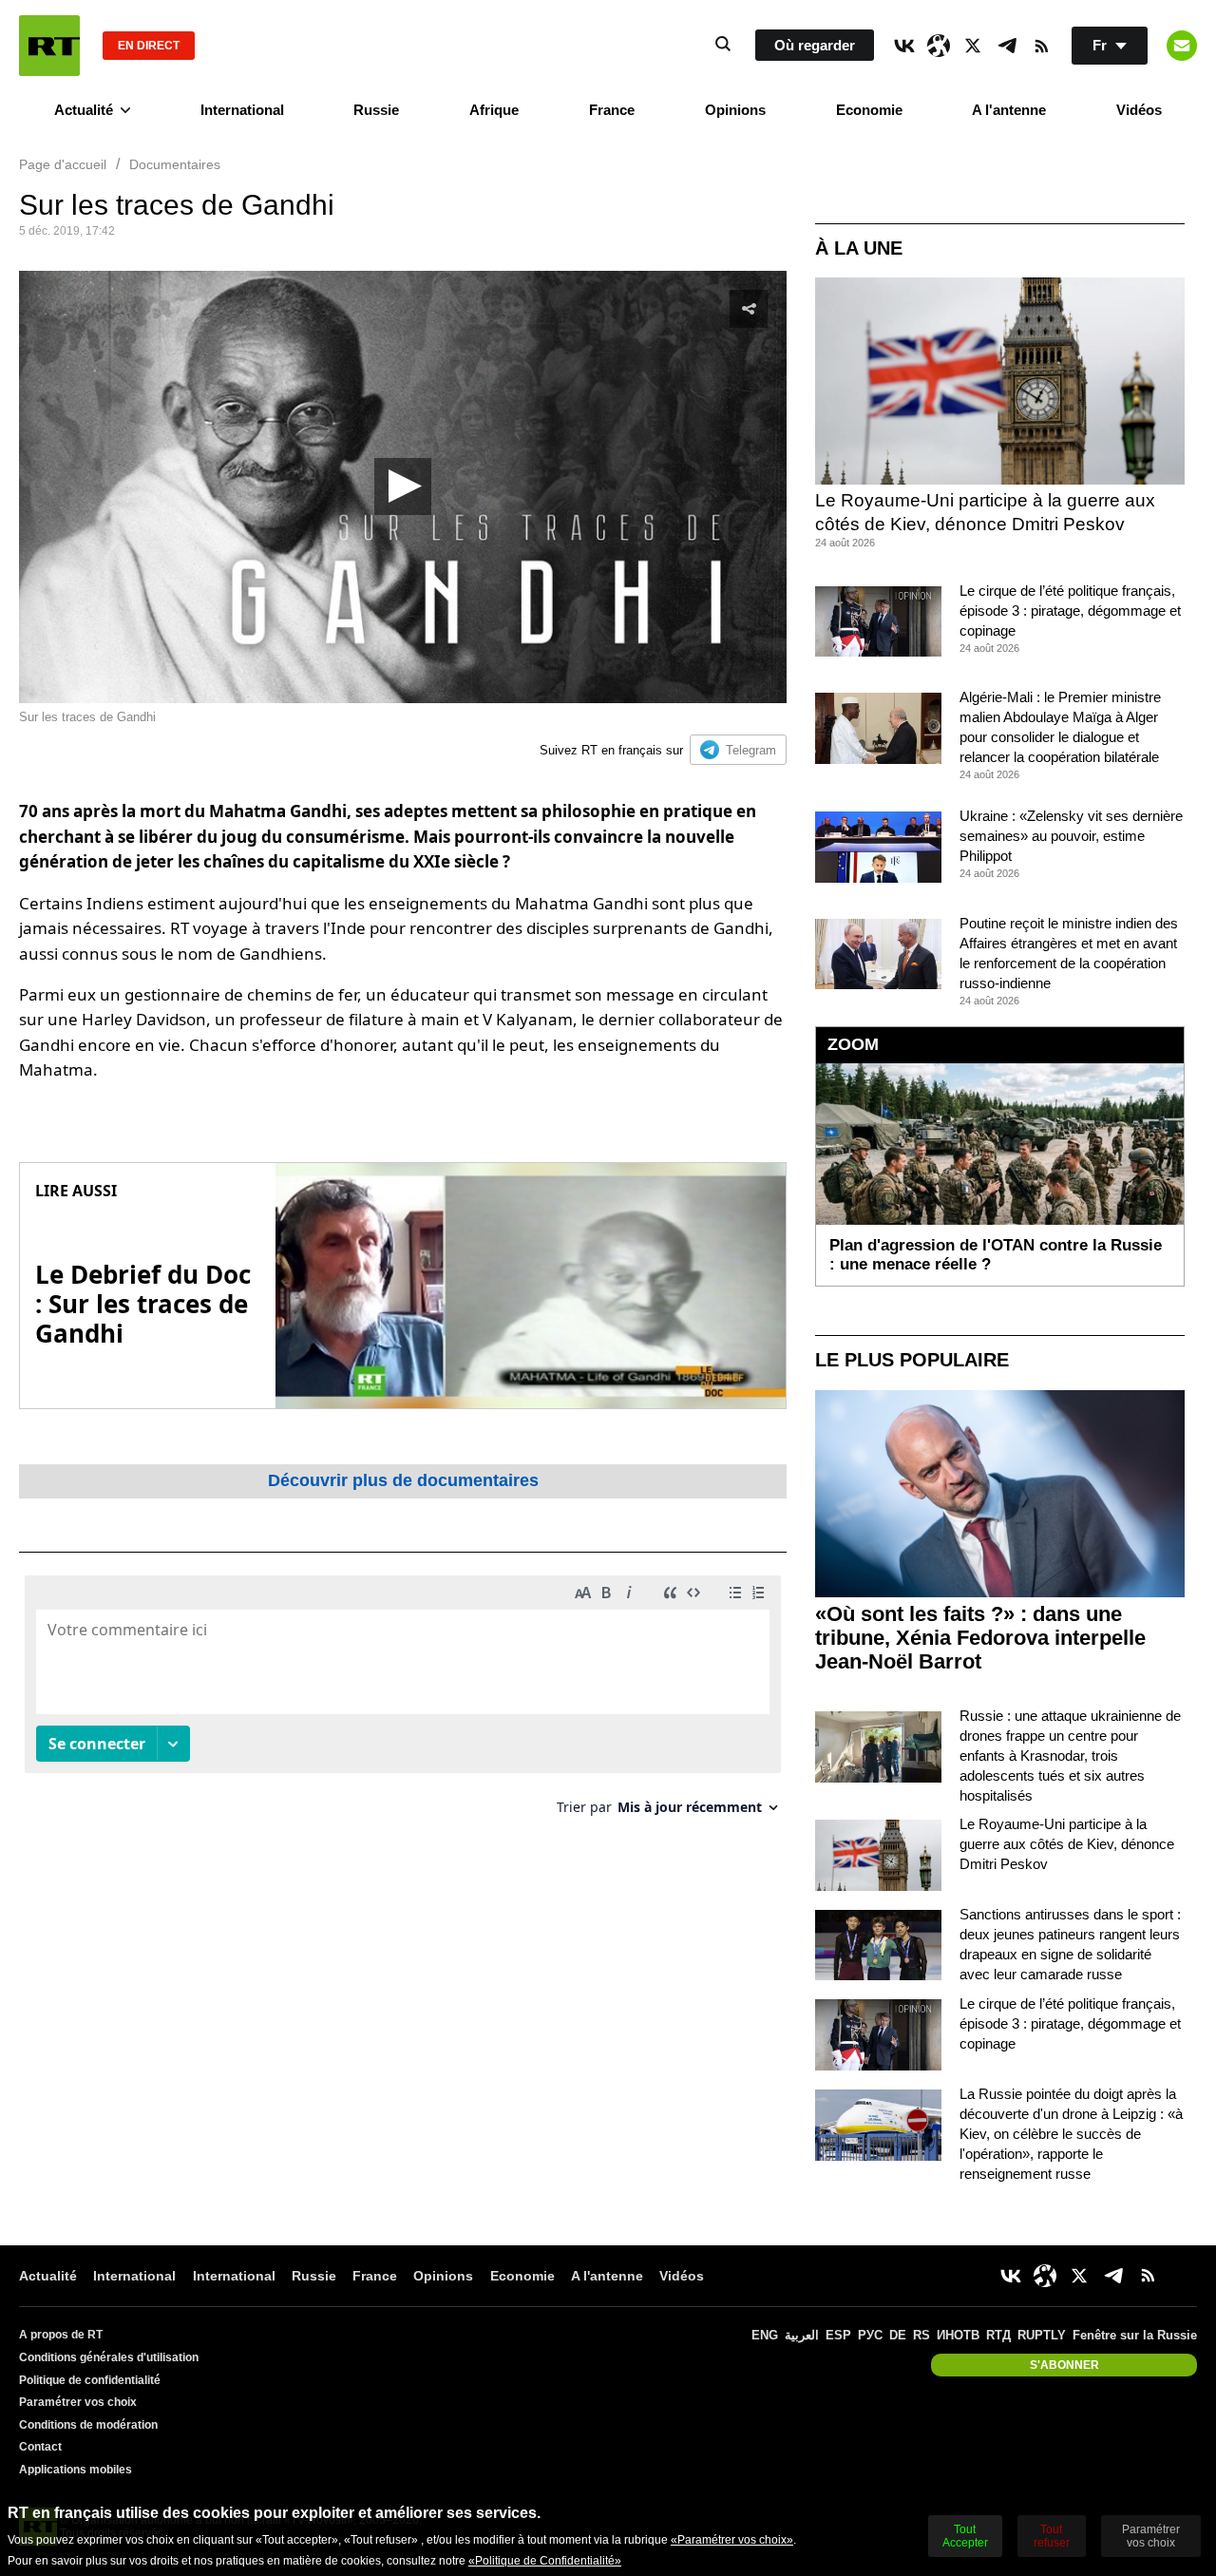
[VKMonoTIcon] (904, 46)
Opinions (735, 110)
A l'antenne (1009, 110)
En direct (149, 46)
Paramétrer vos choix (78, 2402)
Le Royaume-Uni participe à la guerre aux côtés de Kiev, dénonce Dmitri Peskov (1067, 1844)
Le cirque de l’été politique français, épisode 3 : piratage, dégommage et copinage (1070, 611)
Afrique (494, 110)
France (612, 110)
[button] (403, 487)
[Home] (49, 46)
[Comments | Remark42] (403, 1702)
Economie (869, 110)
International (242, 110)
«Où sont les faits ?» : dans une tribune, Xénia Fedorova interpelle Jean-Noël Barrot (980, 1638)
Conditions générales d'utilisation (109, 2357)
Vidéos (1139, 110)
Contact (40, 2447)
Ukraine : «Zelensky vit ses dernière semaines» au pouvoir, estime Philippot (1071, 836)
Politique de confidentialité (90, 2380)
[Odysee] (939, 46)
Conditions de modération (88, 2425)
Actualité (84, 110)
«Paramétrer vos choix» (732, 2540)
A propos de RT (61, 2335)
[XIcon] (973, 46)
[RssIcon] (1041, 46)
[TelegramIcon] (1007, 46)
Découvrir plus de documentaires (403, 1480)
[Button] (1182, 46)
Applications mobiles (76, 2470)
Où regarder (815, 45)
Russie (376, 110)
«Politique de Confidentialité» (545, 2561)
